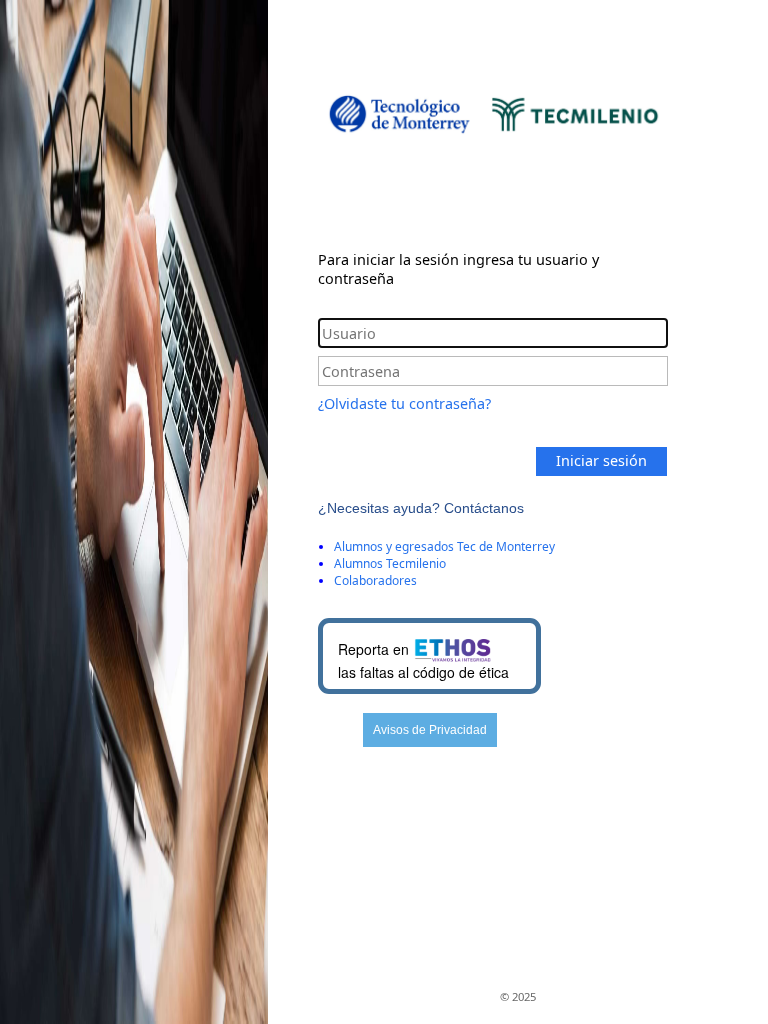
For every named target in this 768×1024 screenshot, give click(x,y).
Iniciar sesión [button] (601, 460)
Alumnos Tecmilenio (390, 563)
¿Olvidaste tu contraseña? (404, 403)
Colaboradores (375, 580)
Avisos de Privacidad (430, 730)
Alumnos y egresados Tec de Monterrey (444, 546)
